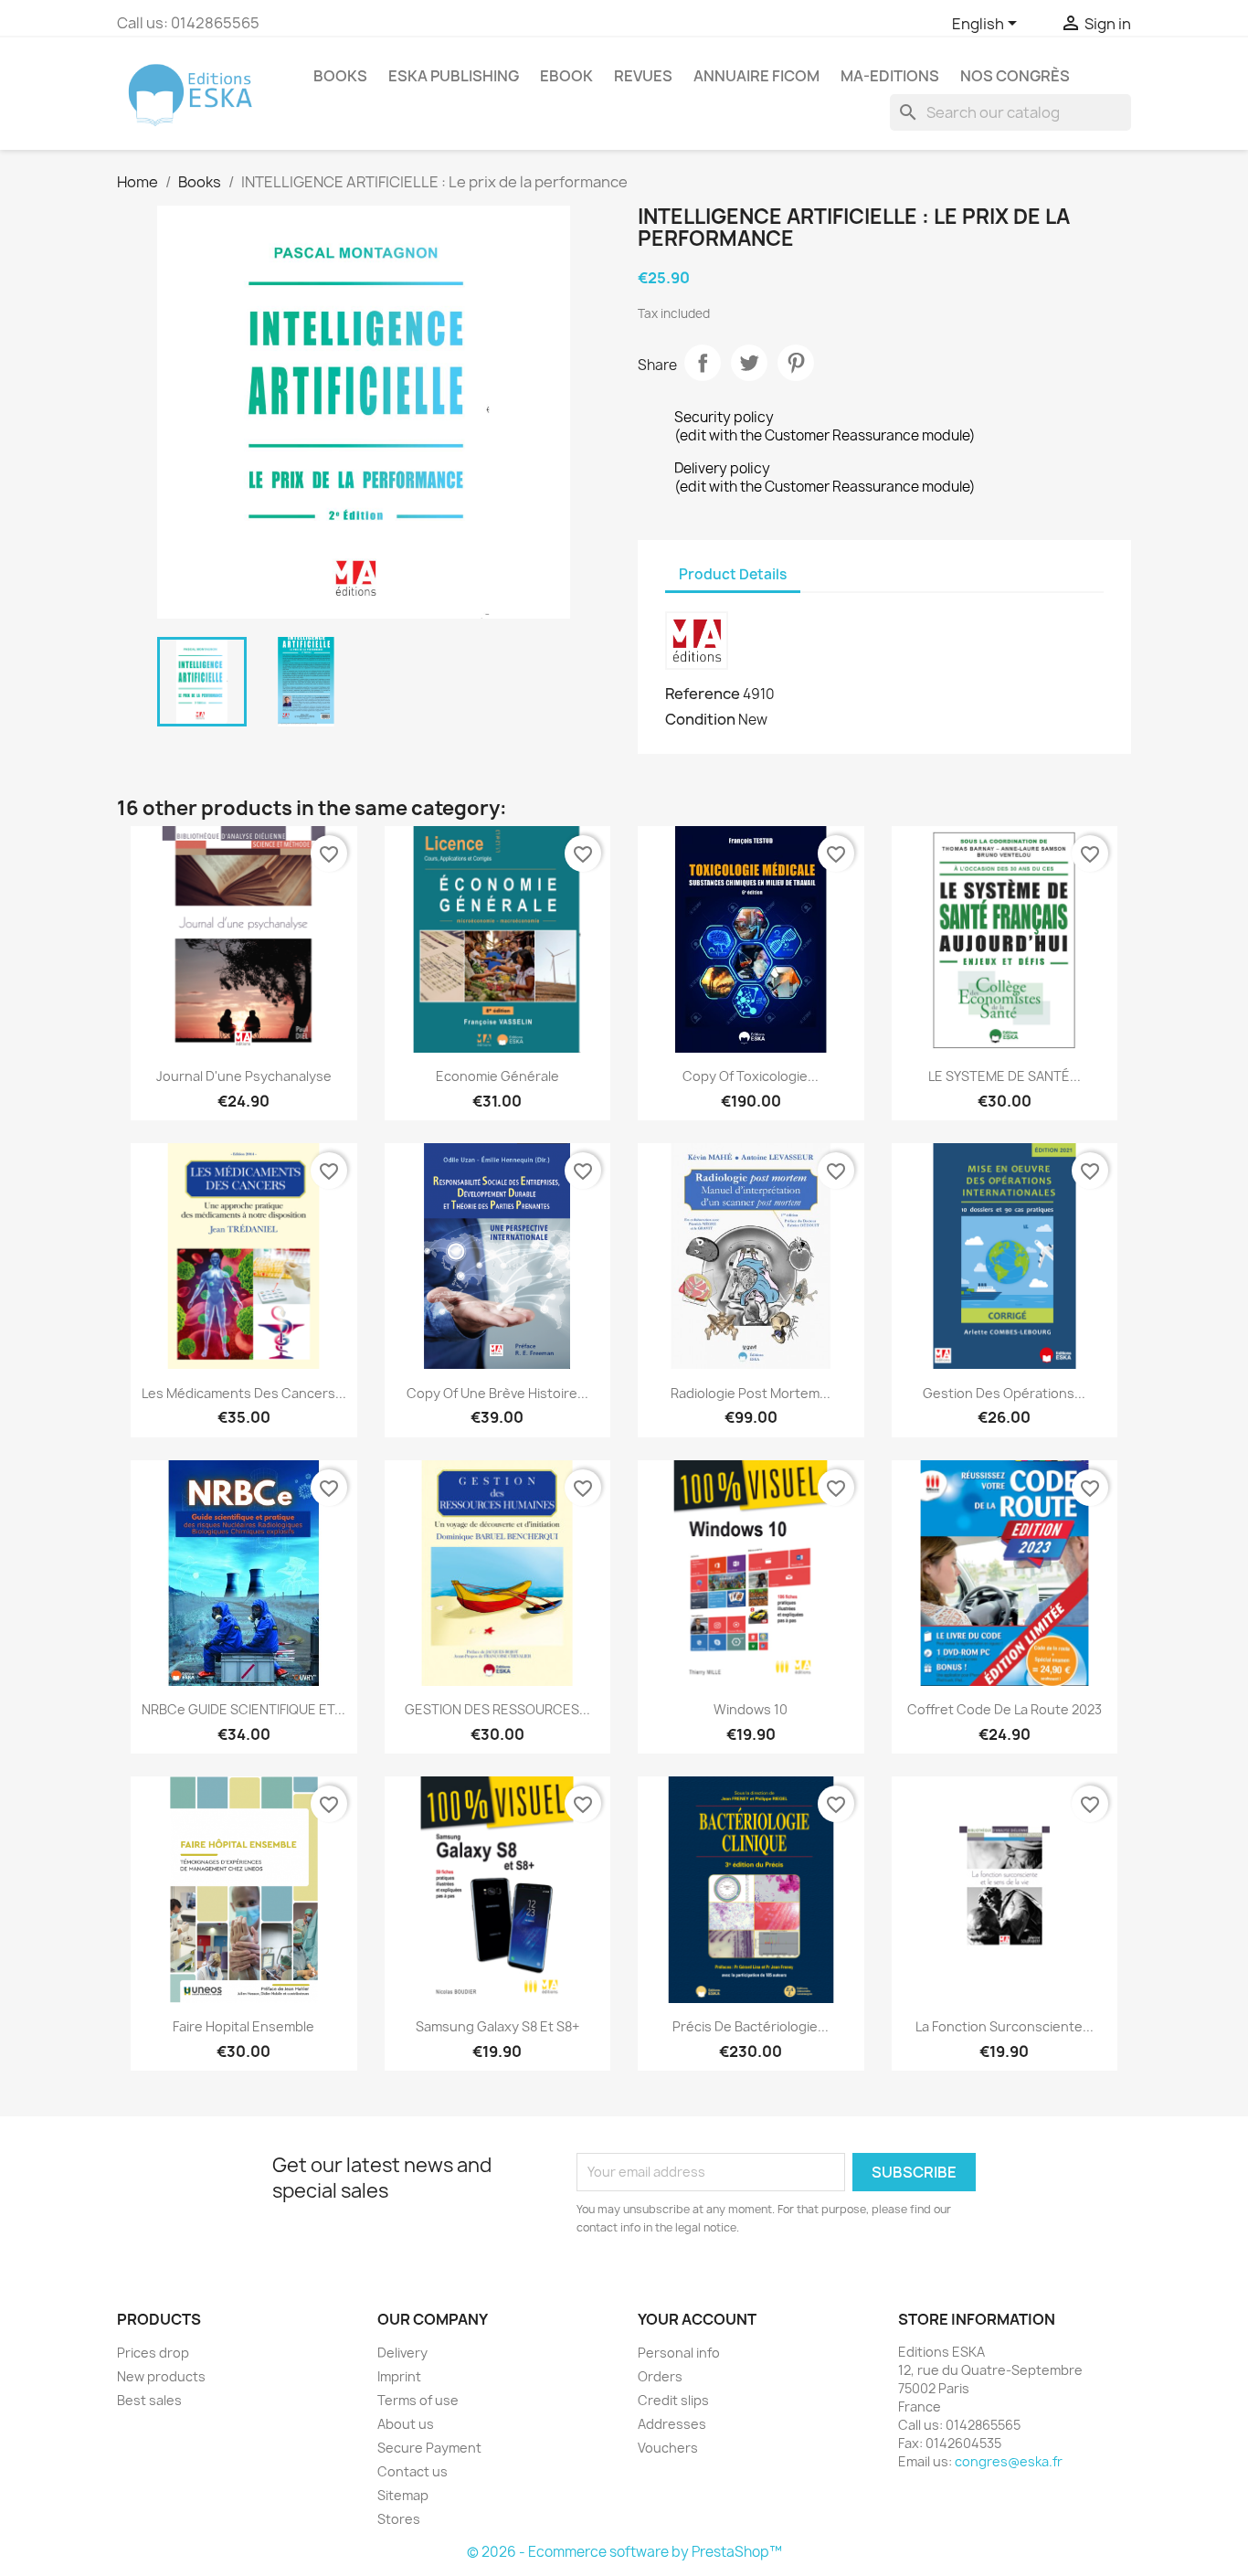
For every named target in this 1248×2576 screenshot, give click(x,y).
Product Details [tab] (733, 574)
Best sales (149, 2400)
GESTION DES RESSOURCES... (497, 1709)
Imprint (399, 2376)
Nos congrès (1015, 76)
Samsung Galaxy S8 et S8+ (497, 2026)
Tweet (749, 363)
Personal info (679, 2353)
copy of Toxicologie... (751, 1076)
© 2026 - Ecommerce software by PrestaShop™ (624, 2552)
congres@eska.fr (1009, 2461)
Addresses (672, 2424)
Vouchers (668, 2448)
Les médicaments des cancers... (244, 1393)
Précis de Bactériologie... (751, 2026)
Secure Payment (429, 2448)
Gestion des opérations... (1004, 1393)
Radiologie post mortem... (751, 1393)
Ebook (566, 76)
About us (406, 2424)
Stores (399, 2519)
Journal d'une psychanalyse (244, 1076)
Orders (660, 2376)
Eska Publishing (454, 76)
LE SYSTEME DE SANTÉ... (1005, 1076)
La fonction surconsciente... (1005, 2026)
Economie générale (497, 1076)
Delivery (402, 2353)
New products (161, 2376)
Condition (700, 719)
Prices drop (153, 2353)
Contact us (412, 2471)
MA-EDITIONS (890, 76)
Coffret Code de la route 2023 (1005, 1709)
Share (703, 363)
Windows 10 (751, 1709)
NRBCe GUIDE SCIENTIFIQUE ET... (243, 1709)
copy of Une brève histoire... (497, 1393)
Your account (697, 2319)
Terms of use (418, 2400)
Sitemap (403, 2495)
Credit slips (673, 2400)
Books (340, 76)
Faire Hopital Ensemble (243, 2026)
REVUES (643, 76)
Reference (703, 694)
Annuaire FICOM (756, 76)
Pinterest (796, 363)
